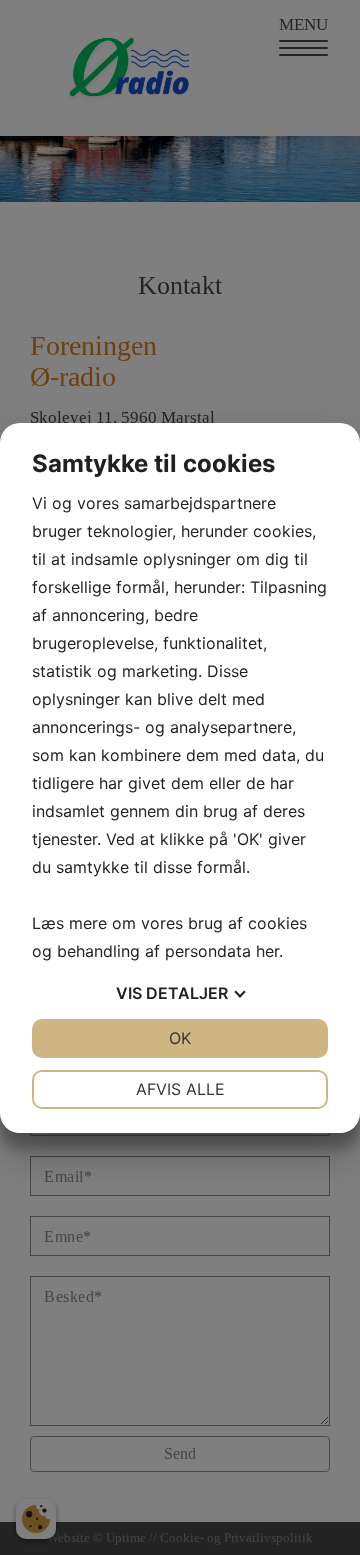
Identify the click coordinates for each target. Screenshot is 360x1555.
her (267, 951)
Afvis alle (180, 1089)
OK (180, 1038)
